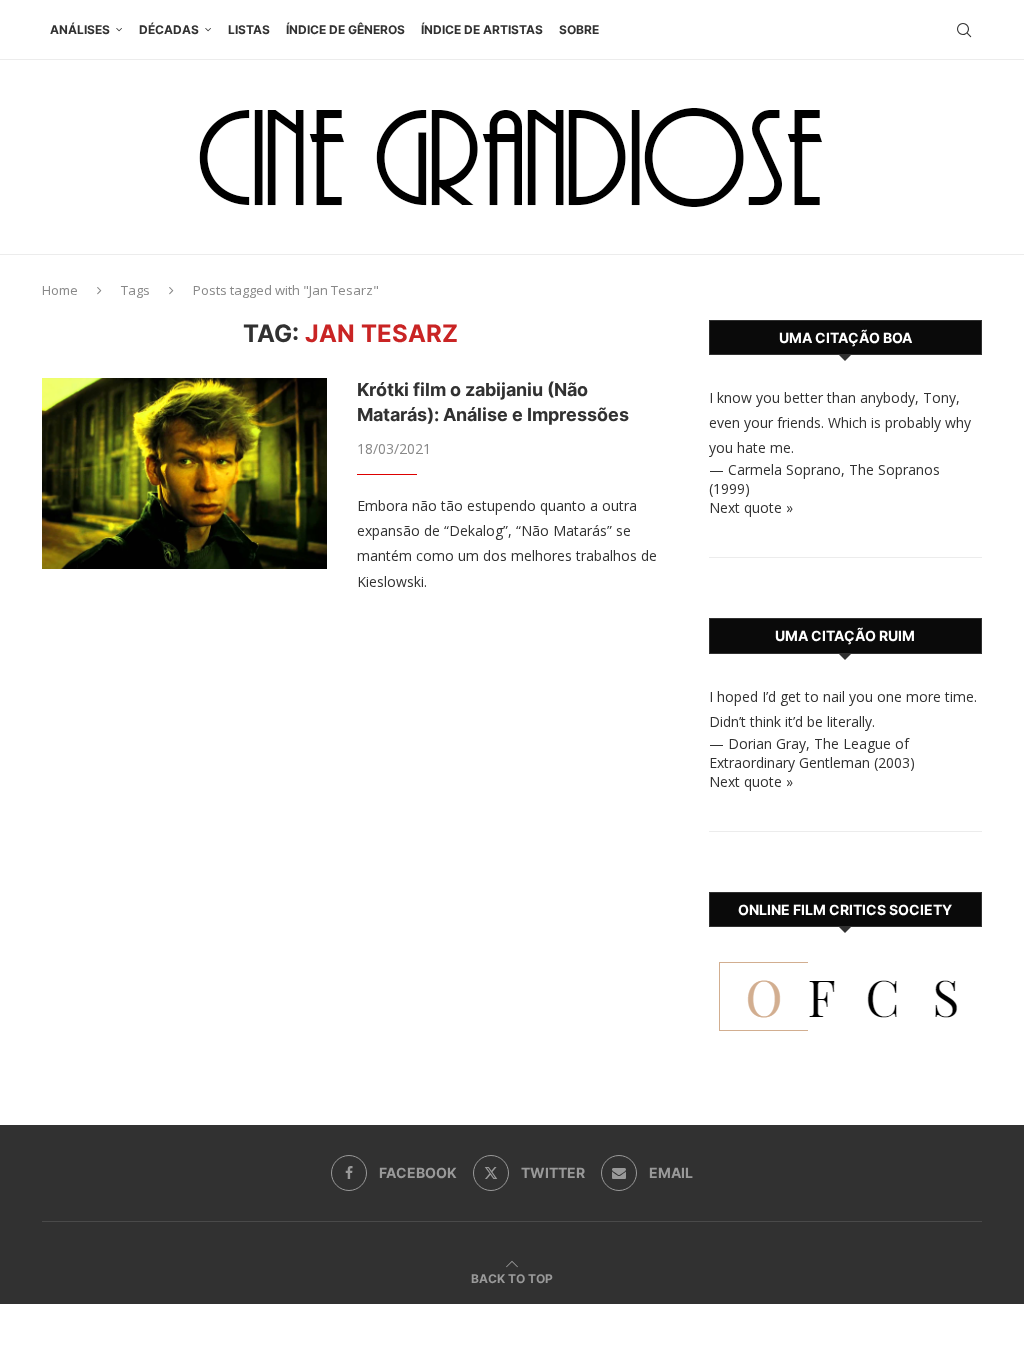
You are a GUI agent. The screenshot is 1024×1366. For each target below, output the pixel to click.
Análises (80, 29)
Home (60, 290)
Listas (249, 29)
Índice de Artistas (482, 29)
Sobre (579, 29)
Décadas (169, 29)
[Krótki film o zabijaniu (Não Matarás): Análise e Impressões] (184, 473)
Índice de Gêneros (345, 29)
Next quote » (751, 507)
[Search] (964, 30)
